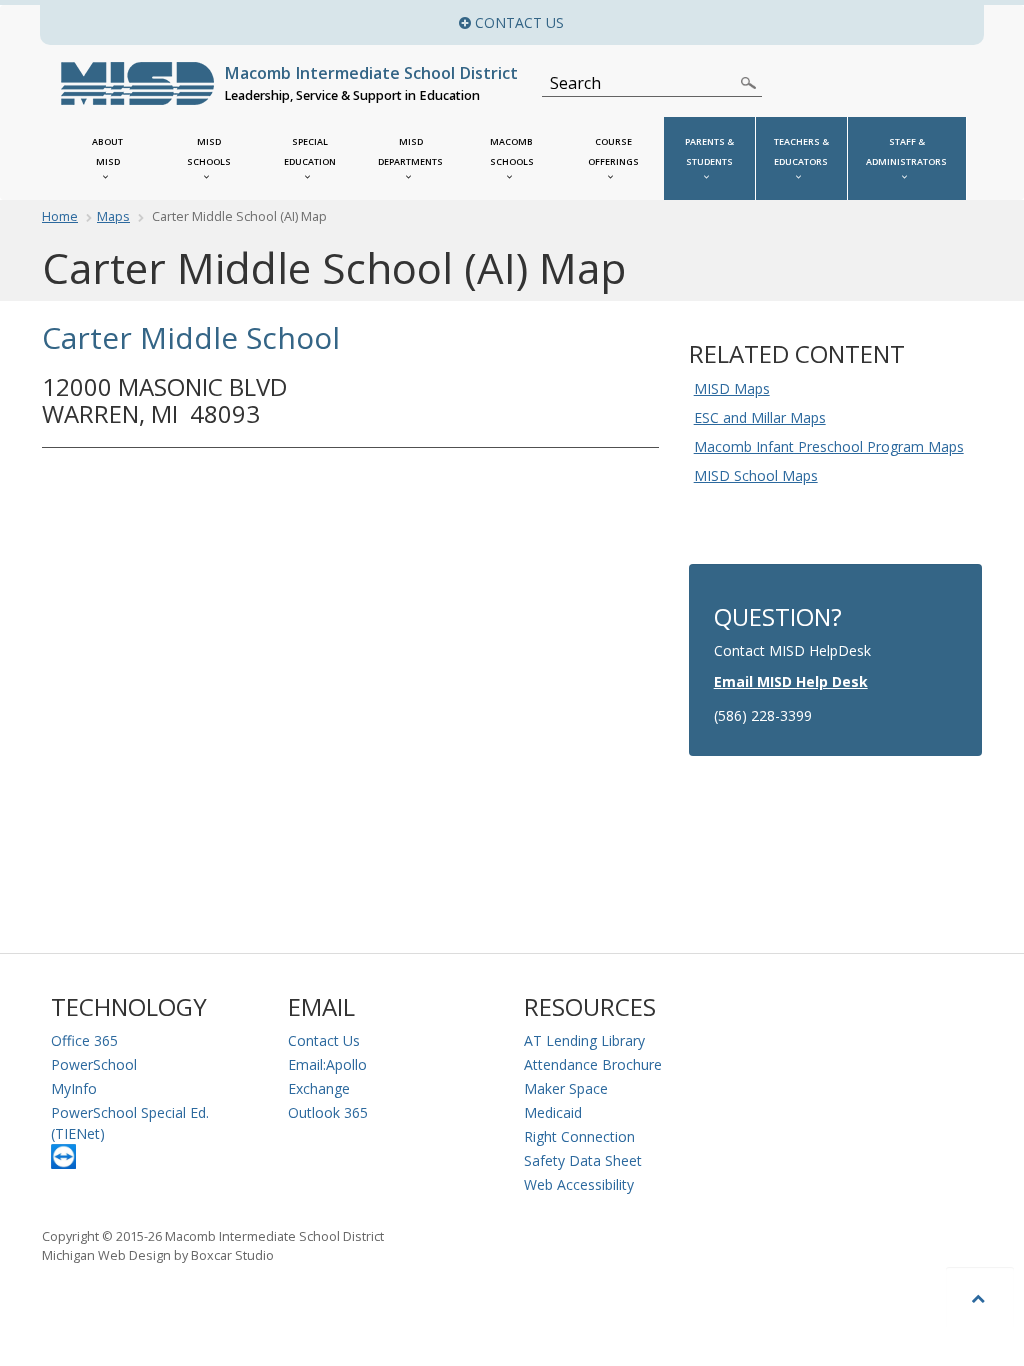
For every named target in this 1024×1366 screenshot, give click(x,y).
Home (60, 216)
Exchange (319, 1088)
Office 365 (84, 1040)
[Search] (748, 83)
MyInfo (74, 1088)
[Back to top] (980, 1297)
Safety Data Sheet (583, 1160)
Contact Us (324, 1040)
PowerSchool (94, 1064)
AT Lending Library (584, 1040)
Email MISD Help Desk (791, 681)
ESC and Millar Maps (760, 417)
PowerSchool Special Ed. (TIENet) (130, 1123)
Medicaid (553, 1112)
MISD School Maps (756, 475)
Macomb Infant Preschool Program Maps (829, 446)
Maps (113, 216)
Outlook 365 (328, 1112)
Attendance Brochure (593, 1064)
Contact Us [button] (682, 22)
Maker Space (566, 1088)
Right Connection (579, 1136)
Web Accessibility (579, 1184)
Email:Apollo (327, 1064)
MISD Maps (732, 388)
